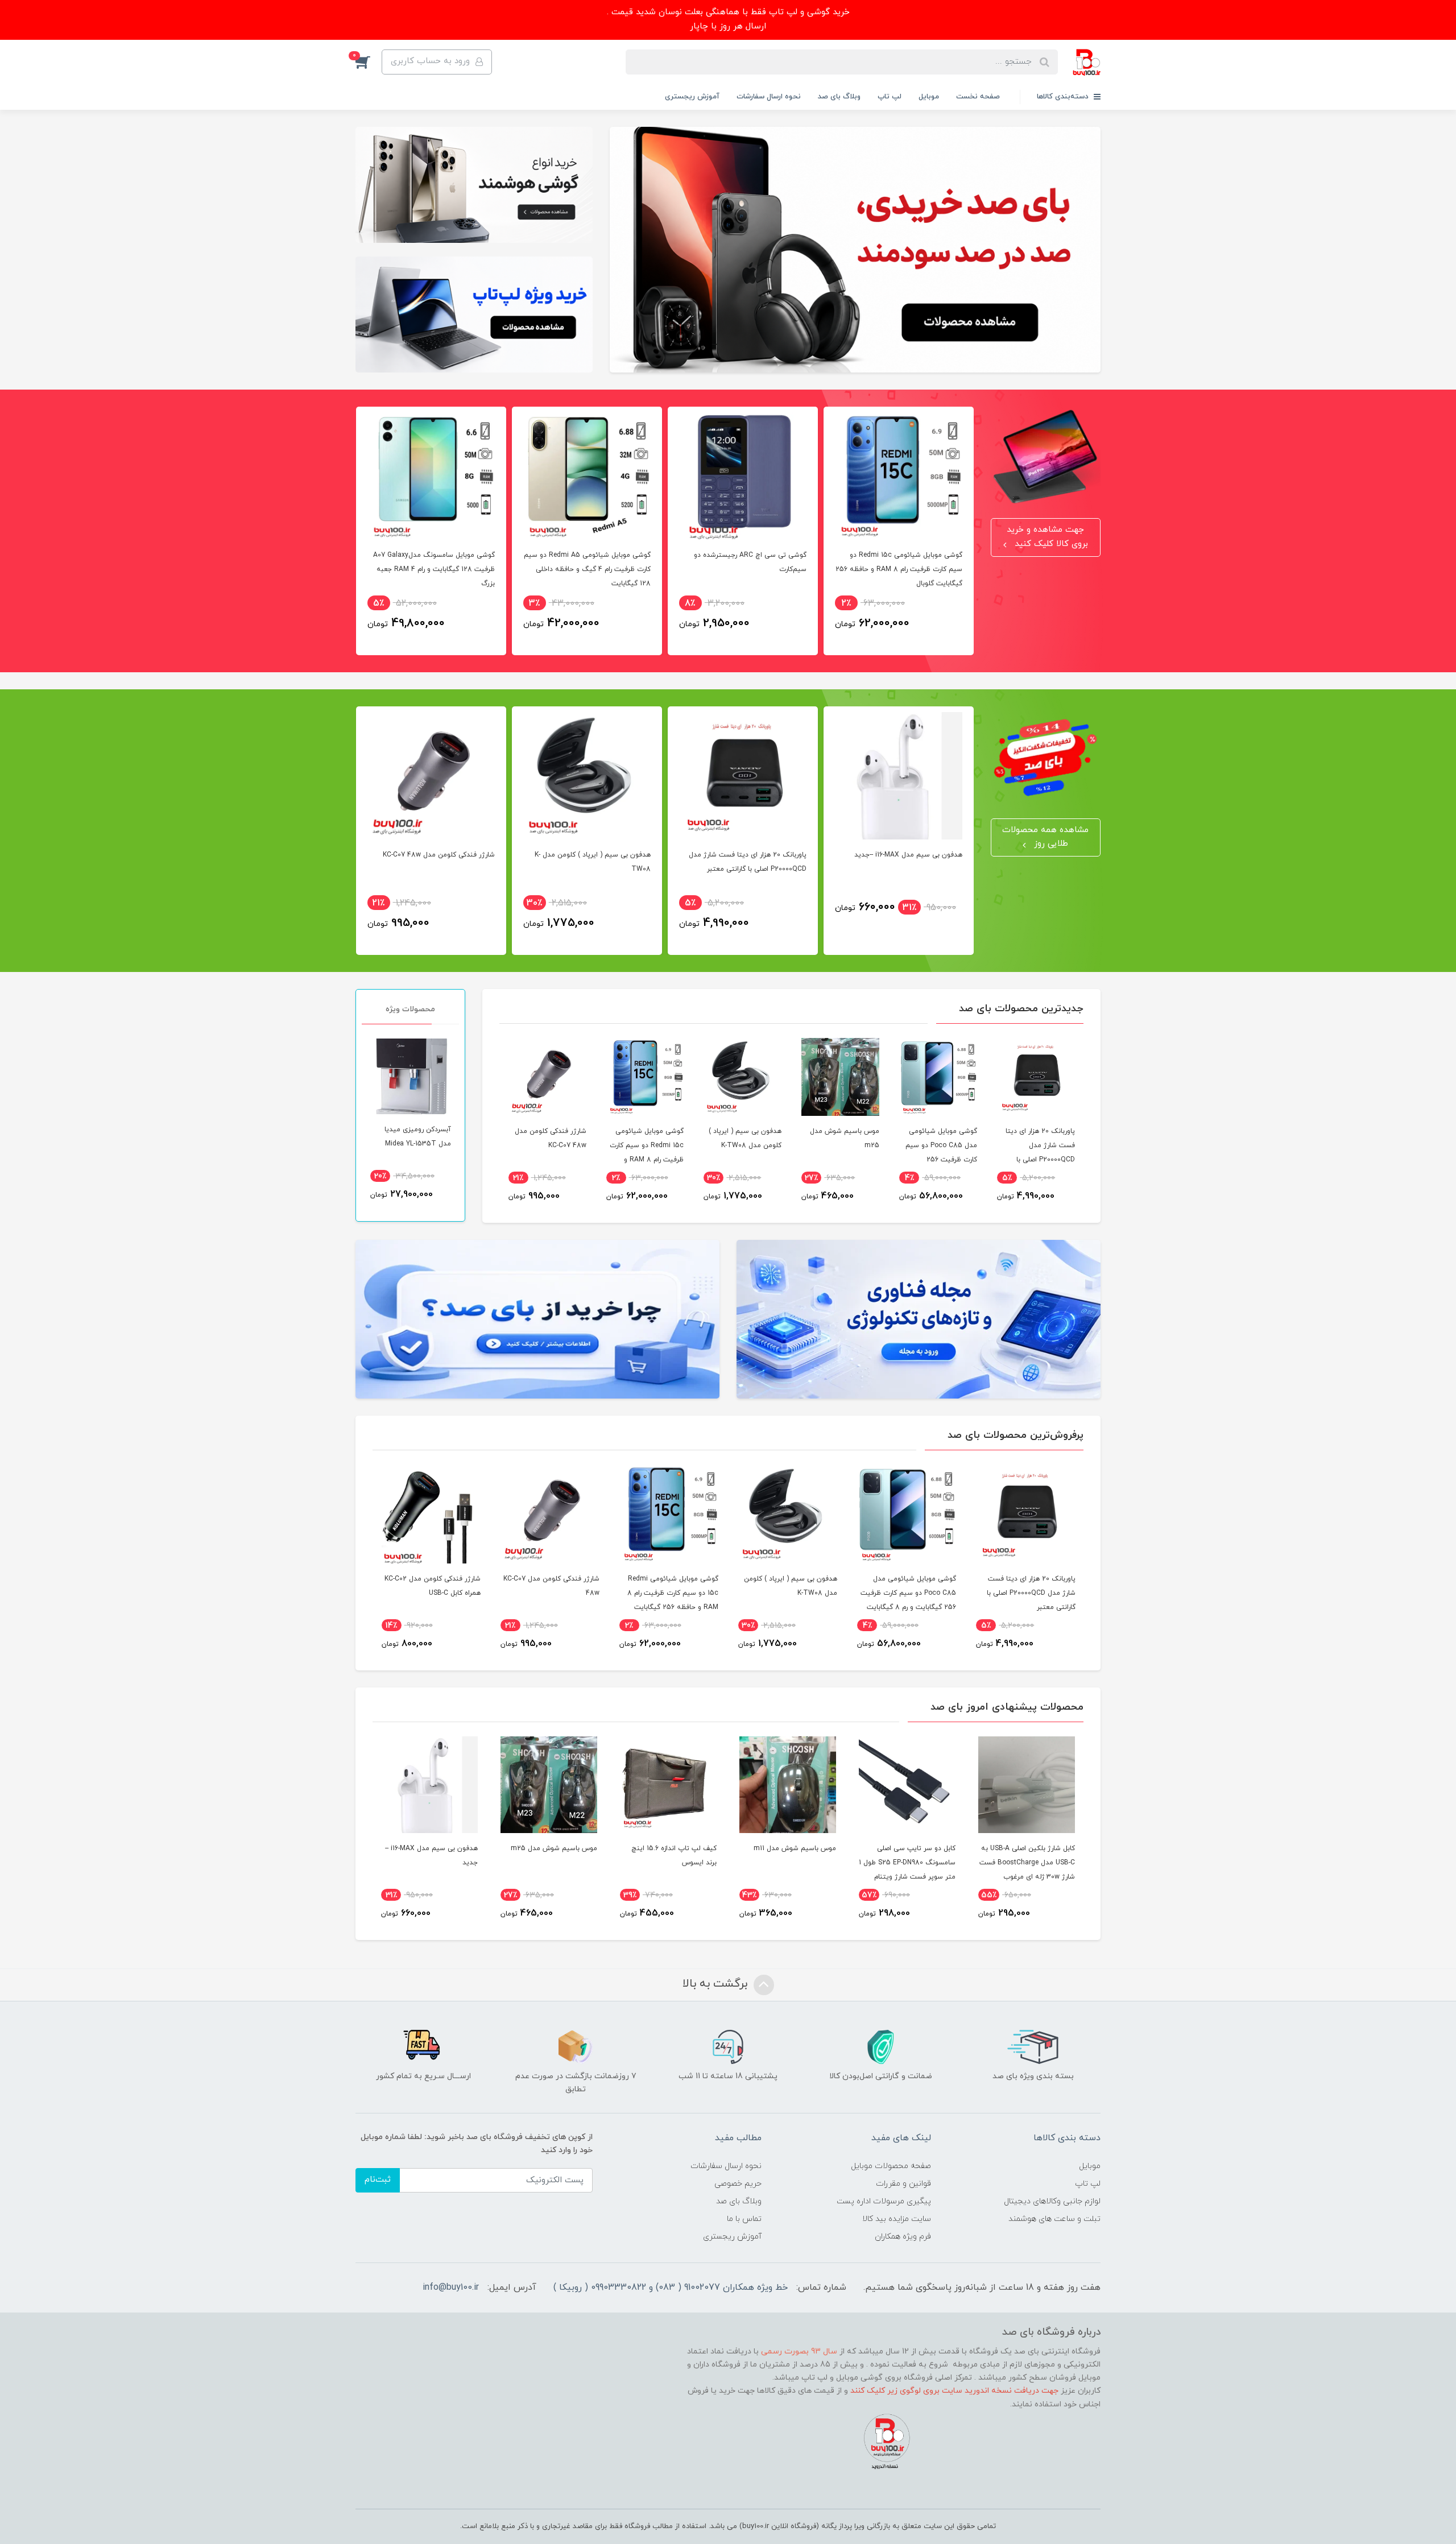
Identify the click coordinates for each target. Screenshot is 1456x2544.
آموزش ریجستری (692, 97)
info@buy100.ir (451, 2287)
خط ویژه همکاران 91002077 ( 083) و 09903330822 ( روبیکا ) (671, 2287)
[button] (369, 62)
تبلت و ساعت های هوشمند (1054, 2219)
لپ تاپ (890, 97)
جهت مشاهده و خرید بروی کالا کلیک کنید (1047, 537)
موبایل (929, 97)
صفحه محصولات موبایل (891, 2166)
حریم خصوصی (738, 2184)
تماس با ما (744, 2219)
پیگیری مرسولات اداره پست (884, 2201)
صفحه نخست (978, 97)
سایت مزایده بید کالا (897, 2219)
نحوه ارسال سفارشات (769, 97)
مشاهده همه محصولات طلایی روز (1045, 837)
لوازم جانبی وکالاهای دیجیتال (1052, 2201)
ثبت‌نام (378, 2180)
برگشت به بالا (717, 1984)
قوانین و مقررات (903, 2184)
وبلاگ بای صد (839, 97)
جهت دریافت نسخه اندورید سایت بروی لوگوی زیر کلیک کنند (954, 2391)
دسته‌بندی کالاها (1064, 97)
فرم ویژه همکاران (903, 2237)
